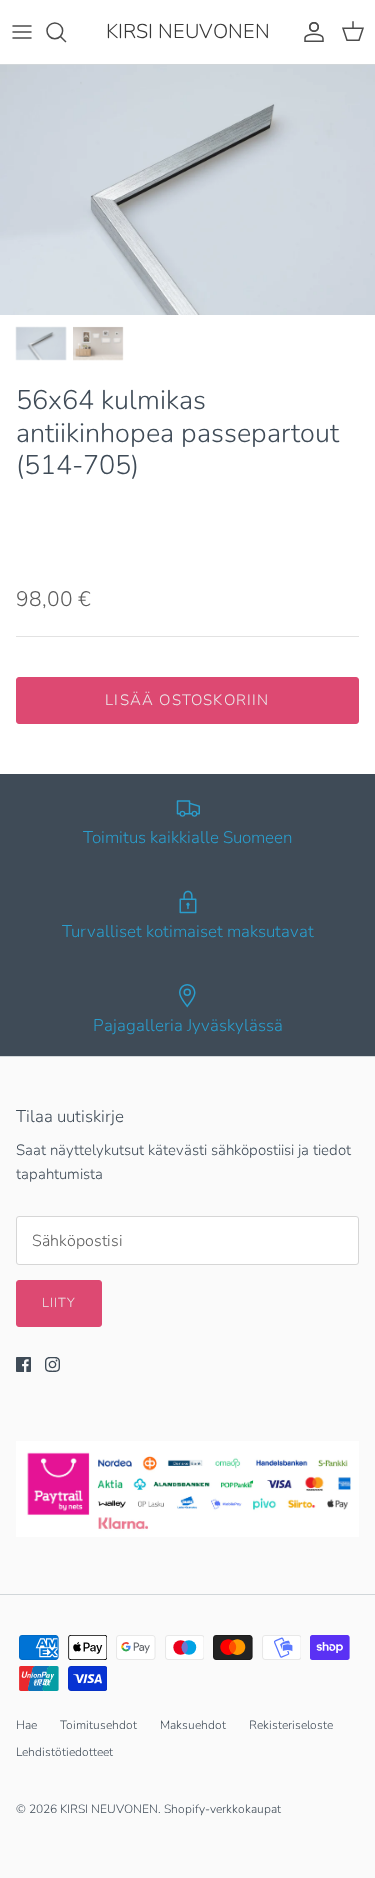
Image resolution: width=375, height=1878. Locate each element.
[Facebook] (23, 1364)
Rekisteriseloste (291, 1725)
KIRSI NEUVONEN (109, 1809)
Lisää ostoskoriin (187, 700)
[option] (187, 190)
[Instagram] (52, 1364)
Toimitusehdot (98, 1725)
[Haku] (66, 32)
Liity (59, 1303)
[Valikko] (22, 32)
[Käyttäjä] (309, 32)
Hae (26, 1725)
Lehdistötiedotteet (64, 1752)
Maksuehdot (193, 1725)
